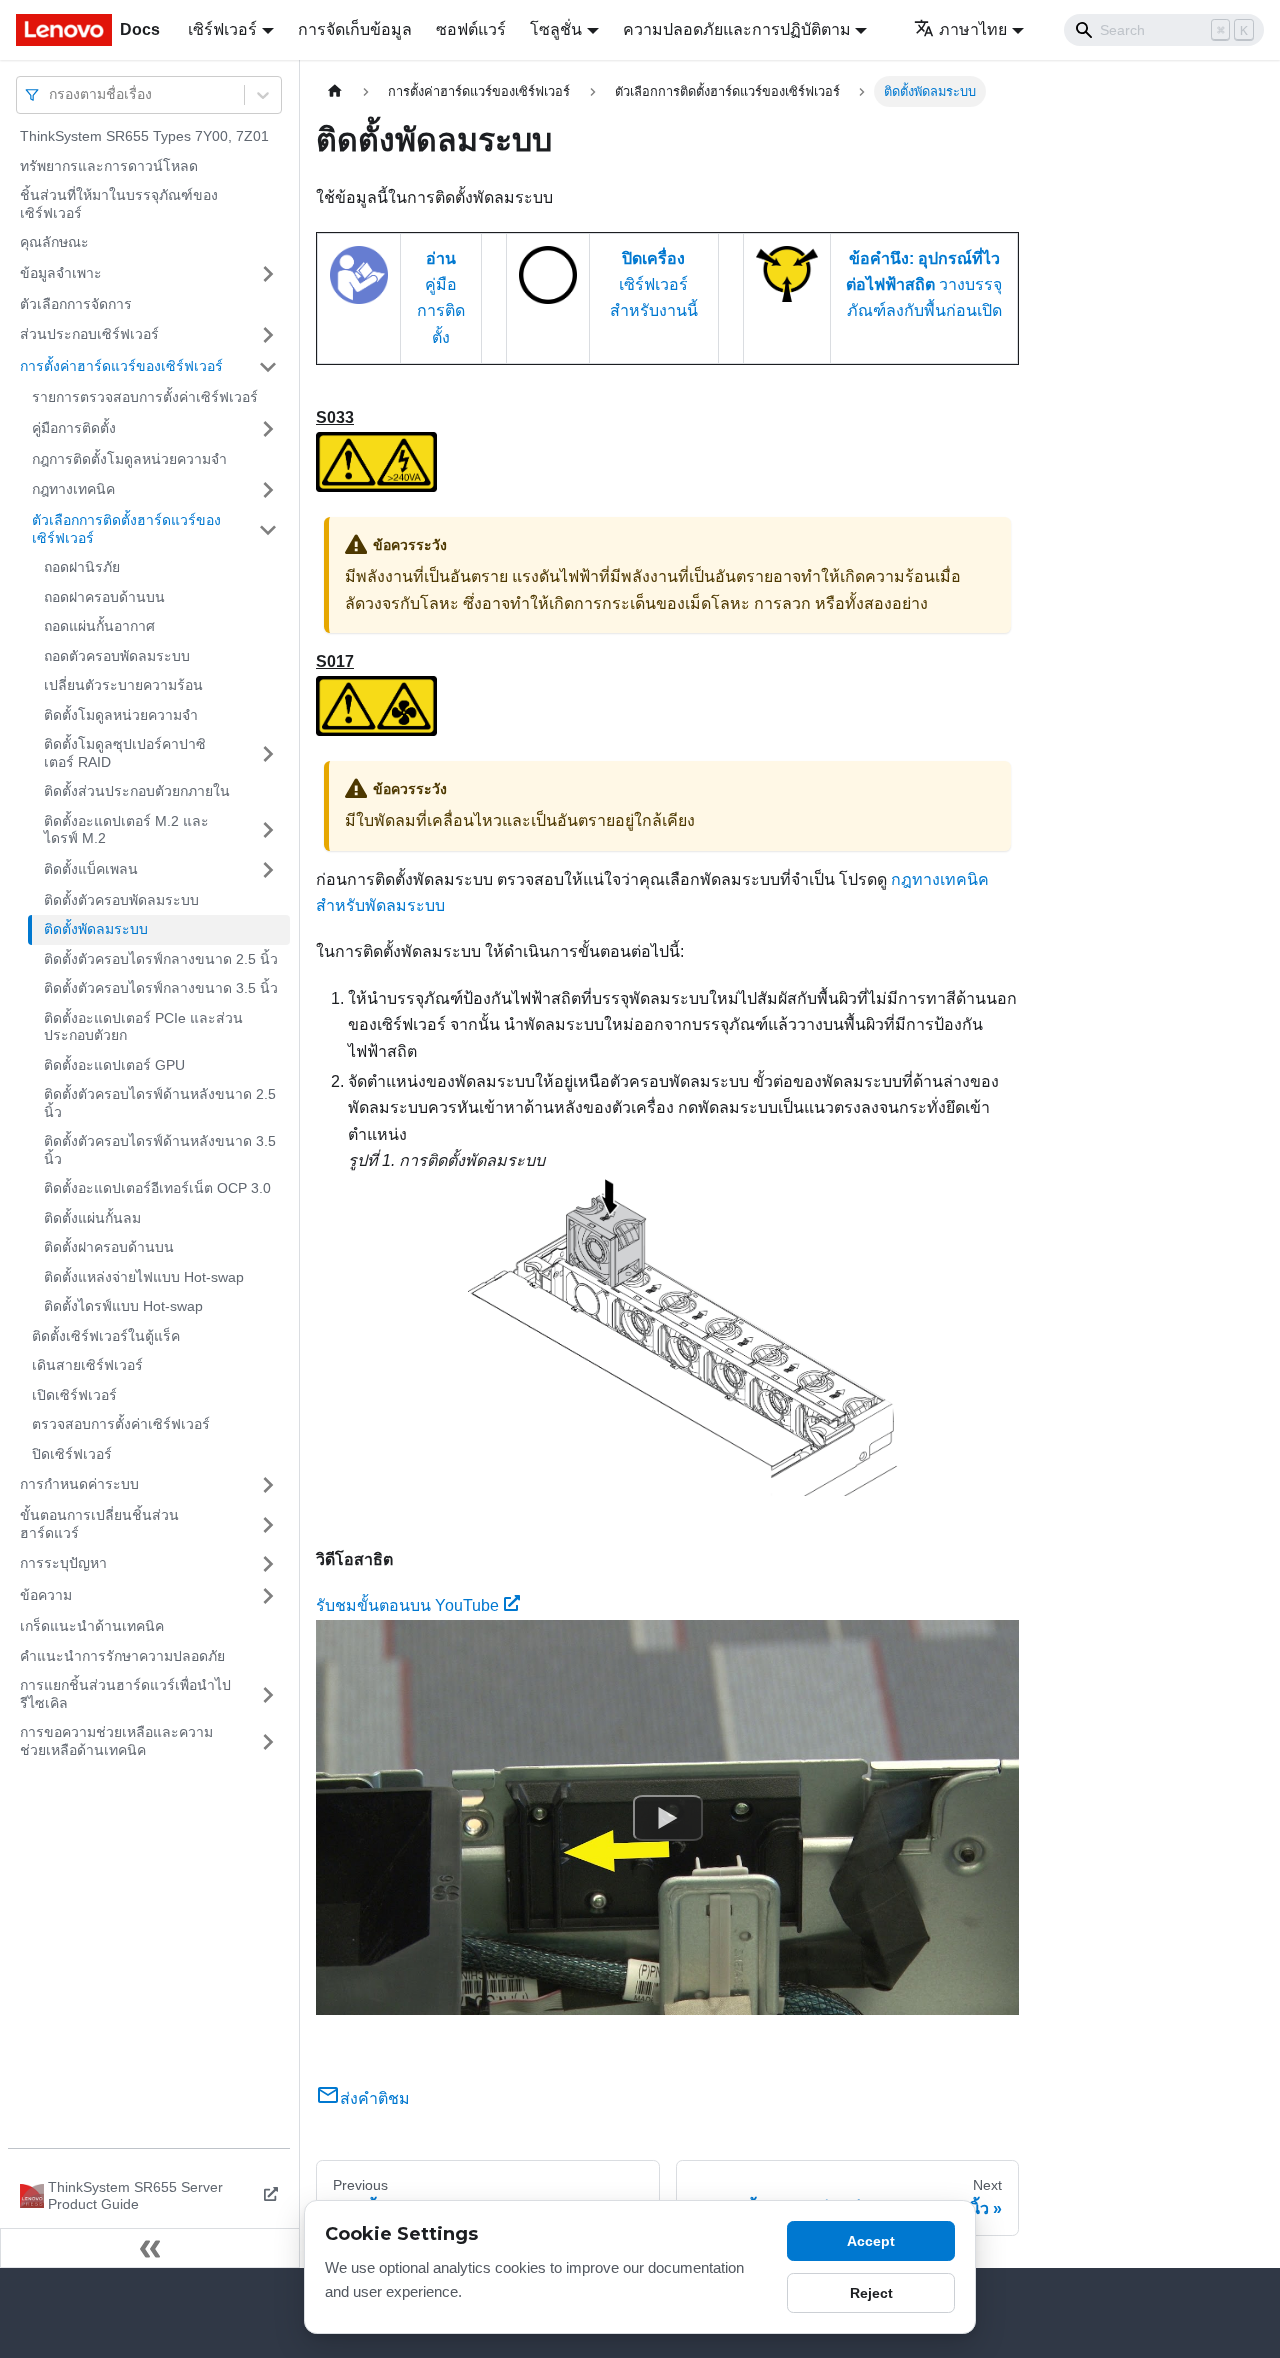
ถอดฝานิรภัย (82, 567)
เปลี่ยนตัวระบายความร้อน (123, 685)
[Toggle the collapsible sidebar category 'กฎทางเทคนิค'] (268, 490)
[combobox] (51, 94)
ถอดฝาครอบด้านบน (104, 597)
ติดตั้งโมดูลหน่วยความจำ (121, 715)
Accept (871, 2241)
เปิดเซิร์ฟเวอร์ (74, 1395)
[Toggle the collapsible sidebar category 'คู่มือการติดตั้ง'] (268, 429)
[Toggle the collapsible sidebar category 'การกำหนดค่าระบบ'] (268, 1485)
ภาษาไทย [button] (973, 29)
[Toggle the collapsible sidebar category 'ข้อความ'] (268, 1596)
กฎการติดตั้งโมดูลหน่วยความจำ (129, 459)
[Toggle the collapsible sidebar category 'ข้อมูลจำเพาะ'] (268, 274)
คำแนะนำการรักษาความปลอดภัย (122, 1656)
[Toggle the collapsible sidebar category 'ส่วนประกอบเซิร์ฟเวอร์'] (268, 335)
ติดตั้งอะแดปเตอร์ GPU (114, 1065)
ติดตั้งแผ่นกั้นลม (92, 1218)
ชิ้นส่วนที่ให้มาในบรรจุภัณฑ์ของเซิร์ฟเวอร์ (119, 204)
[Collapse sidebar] (150, 2248)
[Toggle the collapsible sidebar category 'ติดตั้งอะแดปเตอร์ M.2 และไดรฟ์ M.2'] (268, 830)
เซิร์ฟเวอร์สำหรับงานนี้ (654, 285)
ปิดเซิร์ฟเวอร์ (72, 1454)
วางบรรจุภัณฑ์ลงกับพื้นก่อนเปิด (924, 285)
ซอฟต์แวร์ (471, 29)
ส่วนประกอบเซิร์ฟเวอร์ (89, 334)
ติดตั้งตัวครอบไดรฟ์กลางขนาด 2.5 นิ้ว (161, 959)
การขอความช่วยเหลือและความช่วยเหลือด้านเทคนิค (116, 1741)
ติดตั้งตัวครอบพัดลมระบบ (121, 900)
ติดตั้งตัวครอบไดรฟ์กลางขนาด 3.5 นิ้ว (161, 988)
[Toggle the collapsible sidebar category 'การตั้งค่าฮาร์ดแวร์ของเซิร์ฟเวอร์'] (268, 367)
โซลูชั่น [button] (556, 29)
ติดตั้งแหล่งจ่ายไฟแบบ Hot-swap (144, 1277)
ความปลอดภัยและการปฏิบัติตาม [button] (737, 29)
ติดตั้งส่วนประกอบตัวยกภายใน (137, 791)
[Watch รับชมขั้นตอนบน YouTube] (668, 1817)
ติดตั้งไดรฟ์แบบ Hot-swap (123, 1306)
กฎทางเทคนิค (73, 489)
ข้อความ (46, 1595)
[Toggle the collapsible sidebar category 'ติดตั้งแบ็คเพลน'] (268, 870)
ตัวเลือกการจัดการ (76, 304)
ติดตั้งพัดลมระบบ (96, 929)
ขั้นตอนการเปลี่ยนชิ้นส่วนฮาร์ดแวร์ (99, 1524)
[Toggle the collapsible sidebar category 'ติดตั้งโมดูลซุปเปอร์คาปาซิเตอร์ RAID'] (268, 753)
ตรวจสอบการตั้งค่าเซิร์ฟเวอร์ (121, 1424)
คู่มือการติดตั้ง (74, 428)
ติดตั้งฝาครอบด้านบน (109, 1247)
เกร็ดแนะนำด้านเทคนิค (92, 1626)
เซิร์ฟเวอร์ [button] (222, 29)
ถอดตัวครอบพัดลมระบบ (117, 656)
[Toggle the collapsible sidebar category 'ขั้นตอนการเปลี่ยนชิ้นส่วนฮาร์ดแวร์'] (268, 1524)
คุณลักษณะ (54, 242)
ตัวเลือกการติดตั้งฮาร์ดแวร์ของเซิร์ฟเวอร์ (126, 529)
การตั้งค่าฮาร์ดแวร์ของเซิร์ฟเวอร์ (121, 366)
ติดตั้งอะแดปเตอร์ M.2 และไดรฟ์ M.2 (126, 830)
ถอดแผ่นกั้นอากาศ (99, 626)
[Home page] (335, 91)
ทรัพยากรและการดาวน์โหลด (109, 166)
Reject (871, 2293)
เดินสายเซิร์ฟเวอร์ (87, 1365)
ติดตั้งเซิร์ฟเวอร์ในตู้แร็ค (106, 1336)
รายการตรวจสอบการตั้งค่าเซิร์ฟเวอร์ (145, 397)
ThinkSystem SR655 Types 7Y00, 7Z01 (144, 136)
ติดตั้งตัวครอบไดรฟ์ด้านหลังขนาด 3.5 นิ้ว (160, 1150)
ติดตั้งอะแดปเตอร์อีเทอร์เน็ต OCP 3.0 (157, 1188)
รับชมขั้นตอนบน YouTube (407, 1605)
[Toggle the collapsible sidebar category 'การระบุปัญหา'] (268, 1564)
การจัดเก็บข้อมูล (355, 29)
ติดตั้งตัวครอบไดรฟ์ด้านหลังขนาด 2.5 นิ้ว (160, 1103)
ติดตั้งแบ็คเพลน (91, 869)
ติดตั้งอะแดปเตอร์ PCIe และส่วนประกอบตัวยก (143, 1027)
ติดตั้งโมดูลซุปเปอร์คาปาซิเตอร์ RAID (125, 753)
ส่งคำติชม (375, 2098)
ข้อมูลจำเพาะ (61, 273)
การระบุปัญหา (63, 1563)
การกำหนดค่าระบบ (79, 1484)
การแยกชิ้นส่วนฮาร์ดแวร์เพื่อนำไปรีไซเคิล (125, 1694)
